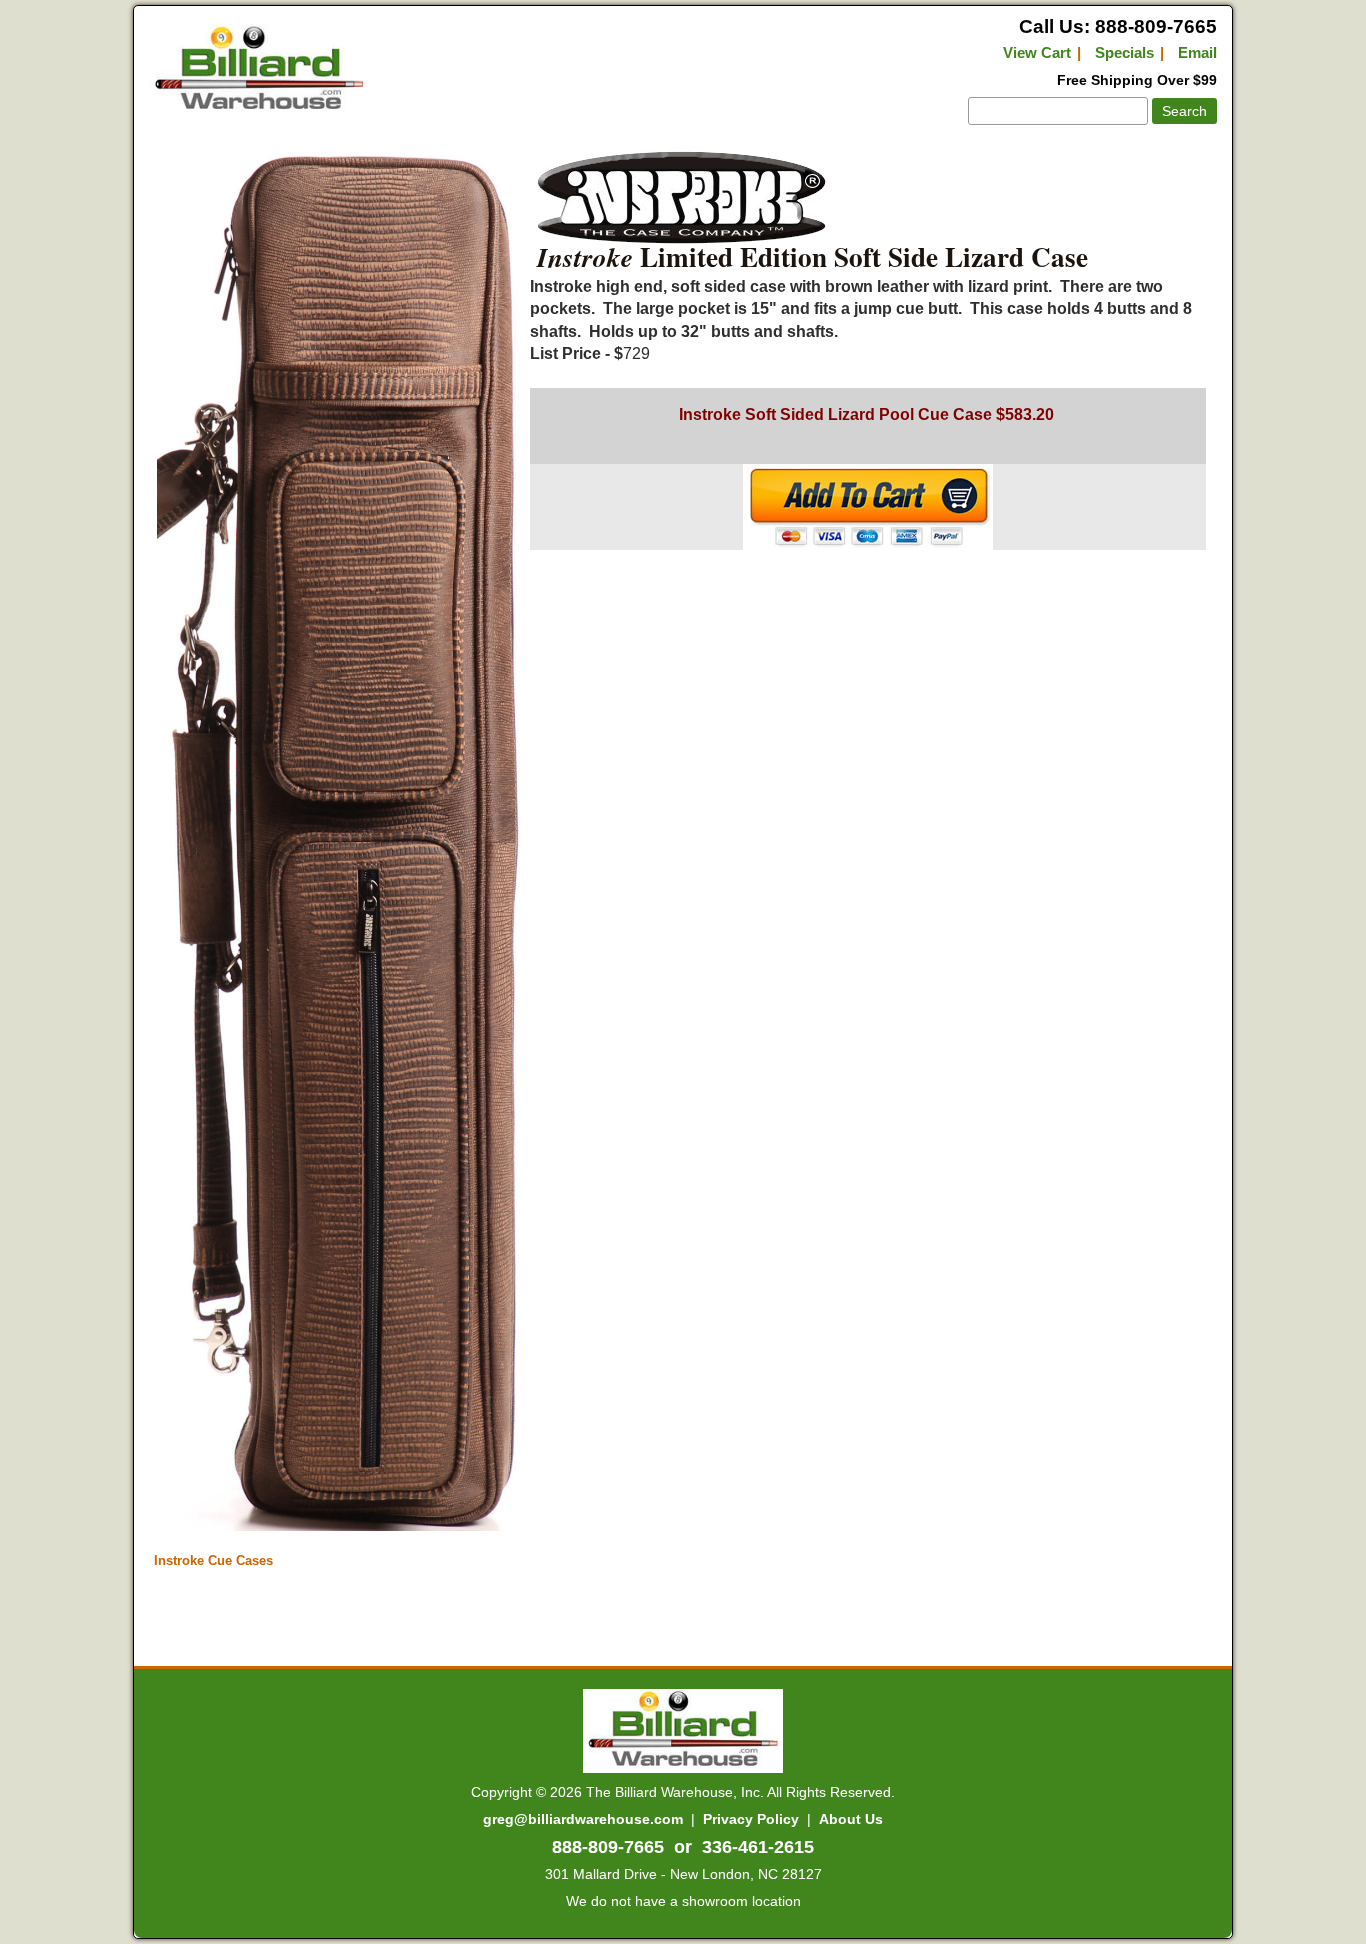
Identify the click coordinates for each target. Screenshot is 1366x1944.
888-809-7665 (608, 1847)
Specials (1124, 52)
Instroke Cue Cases (213, 1560)
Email (1197, 52)
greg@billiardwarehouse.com (583, 1819)
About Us (851, 1819)
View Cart (1037, 52)
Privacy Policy (751, 1819)
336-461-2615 (758, 1847)
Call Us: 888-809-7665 (1118, 26)
